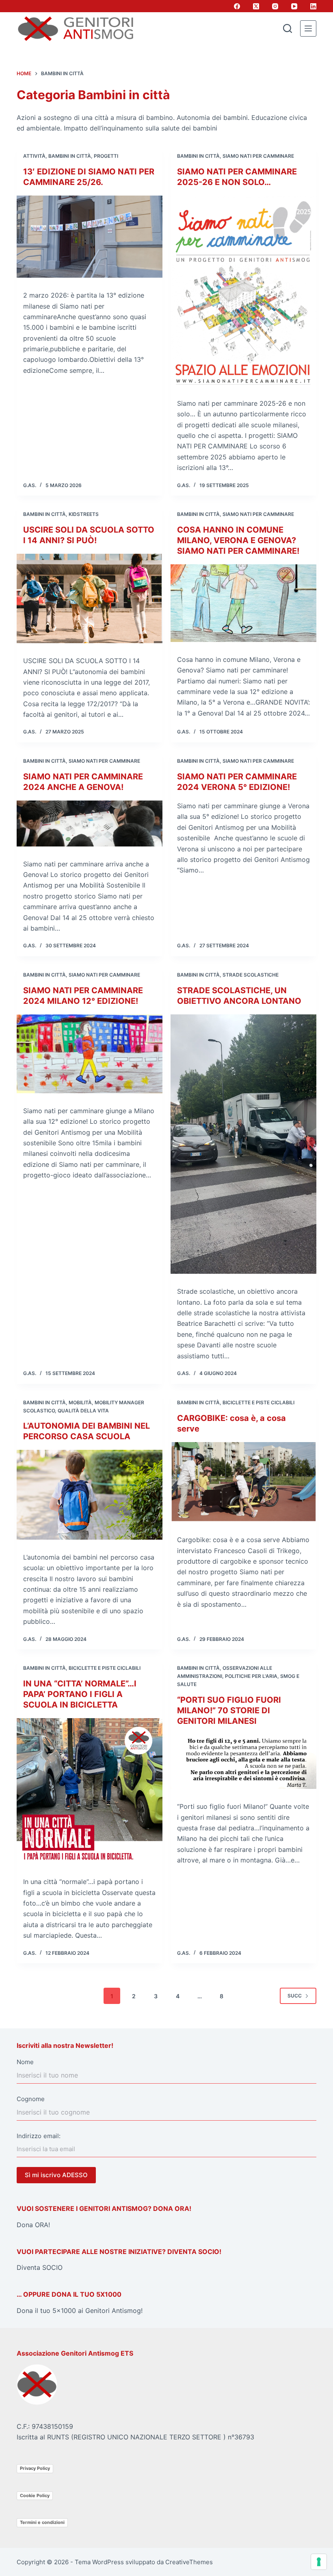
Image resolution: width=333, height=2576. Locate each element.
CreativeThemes (189, 2562)
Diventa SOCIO (40, 2267)
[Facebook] (237, 6)
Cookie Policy (35, 2495)
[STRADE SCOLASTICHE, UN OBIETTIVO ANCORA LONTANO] (243, 1144)
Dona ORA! (33, 2225)
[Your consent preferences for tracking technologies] (319, 2562)
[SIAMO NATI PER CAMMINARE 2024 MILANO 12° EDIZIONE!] (90, 1054)
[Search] (288, 28)
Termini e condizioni (42, 2522)
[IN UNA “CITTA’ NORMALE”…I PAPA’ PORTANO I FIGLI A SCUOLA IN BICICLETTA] (90, 1791)
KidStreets (84, 514)
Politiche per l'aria (251, 1676)
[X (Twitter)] (256, 6)
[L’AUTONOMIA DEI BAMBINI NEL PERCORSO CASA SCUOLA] (90, 1495)
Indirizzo (29, 2136)
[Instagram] (275, 6)
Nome (25, 2062)
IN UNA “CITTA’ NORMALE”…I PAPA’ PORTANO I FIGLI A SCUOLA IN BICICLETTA (80, 1694)
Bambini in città (70, 156)
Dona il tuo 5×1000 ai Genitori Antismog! (80, 2311)
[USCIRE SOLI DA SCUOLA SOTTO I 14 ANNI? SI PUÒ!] (90, 598)
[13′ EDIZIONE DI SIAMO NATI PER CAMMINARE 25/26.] (90, 237)
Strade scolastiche (251, 975)
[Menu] (308, 28)
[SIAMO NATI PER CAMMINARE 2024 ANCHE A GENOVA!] (90, 823)
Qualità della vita (83, 1411)
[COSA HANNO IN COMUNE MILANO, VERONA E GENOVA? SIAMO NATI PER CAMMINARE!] (243, 603)
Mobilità (80, 1402)
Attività (34, 156)
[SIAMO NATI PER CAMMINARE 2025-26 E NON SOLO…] (243, 291)
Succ (295, 1996)
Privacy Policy (35, 2468)
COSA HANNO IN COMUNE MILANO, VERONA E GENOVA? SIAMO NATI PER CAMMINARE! (238, 540)
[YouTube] (294, 6)
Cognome (31, 2099)
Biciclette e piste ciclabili (258, 1402)
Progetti (106, 156)
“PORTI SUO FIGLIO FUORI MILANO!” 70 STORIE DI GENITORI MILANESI (229, 1710)
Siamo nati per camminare (258, 156)
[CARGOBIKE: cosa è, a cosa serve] (243, 1482)
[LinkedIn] (313, 6)
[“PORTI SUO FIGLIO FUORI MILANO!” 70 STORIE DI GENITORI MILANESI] (243, 1762)
